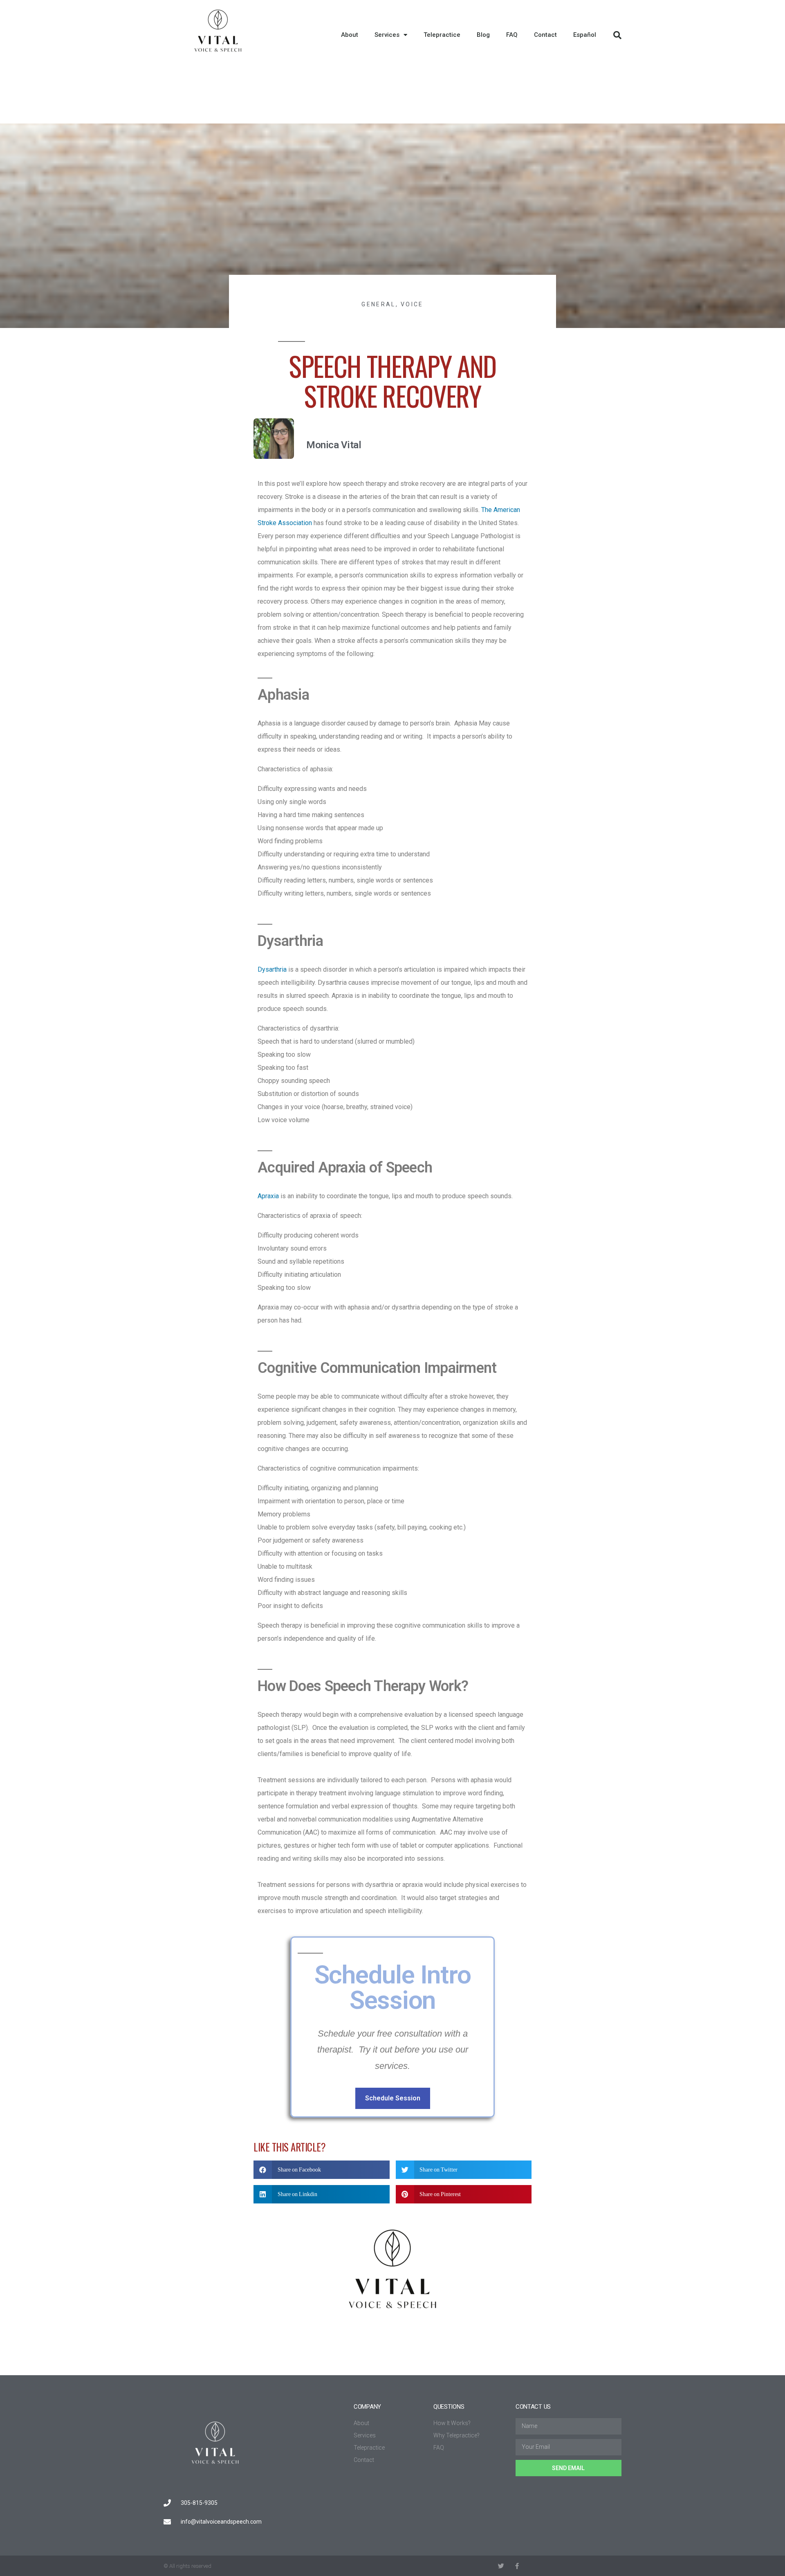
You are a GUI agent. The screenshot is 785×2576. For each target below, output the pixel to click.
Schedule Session (393, 2098)
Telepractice (442, 35)
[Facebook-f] (517, 2566)
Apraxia (268, 1196)
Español (585, 35)
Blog (483, 35)
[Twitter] (501, 2566)
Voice (412, 304)
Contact (545, 35)
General (378, 304)
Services (387, 35)
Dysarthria (272, 969)
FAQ (512, 35)
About (350, 35)
